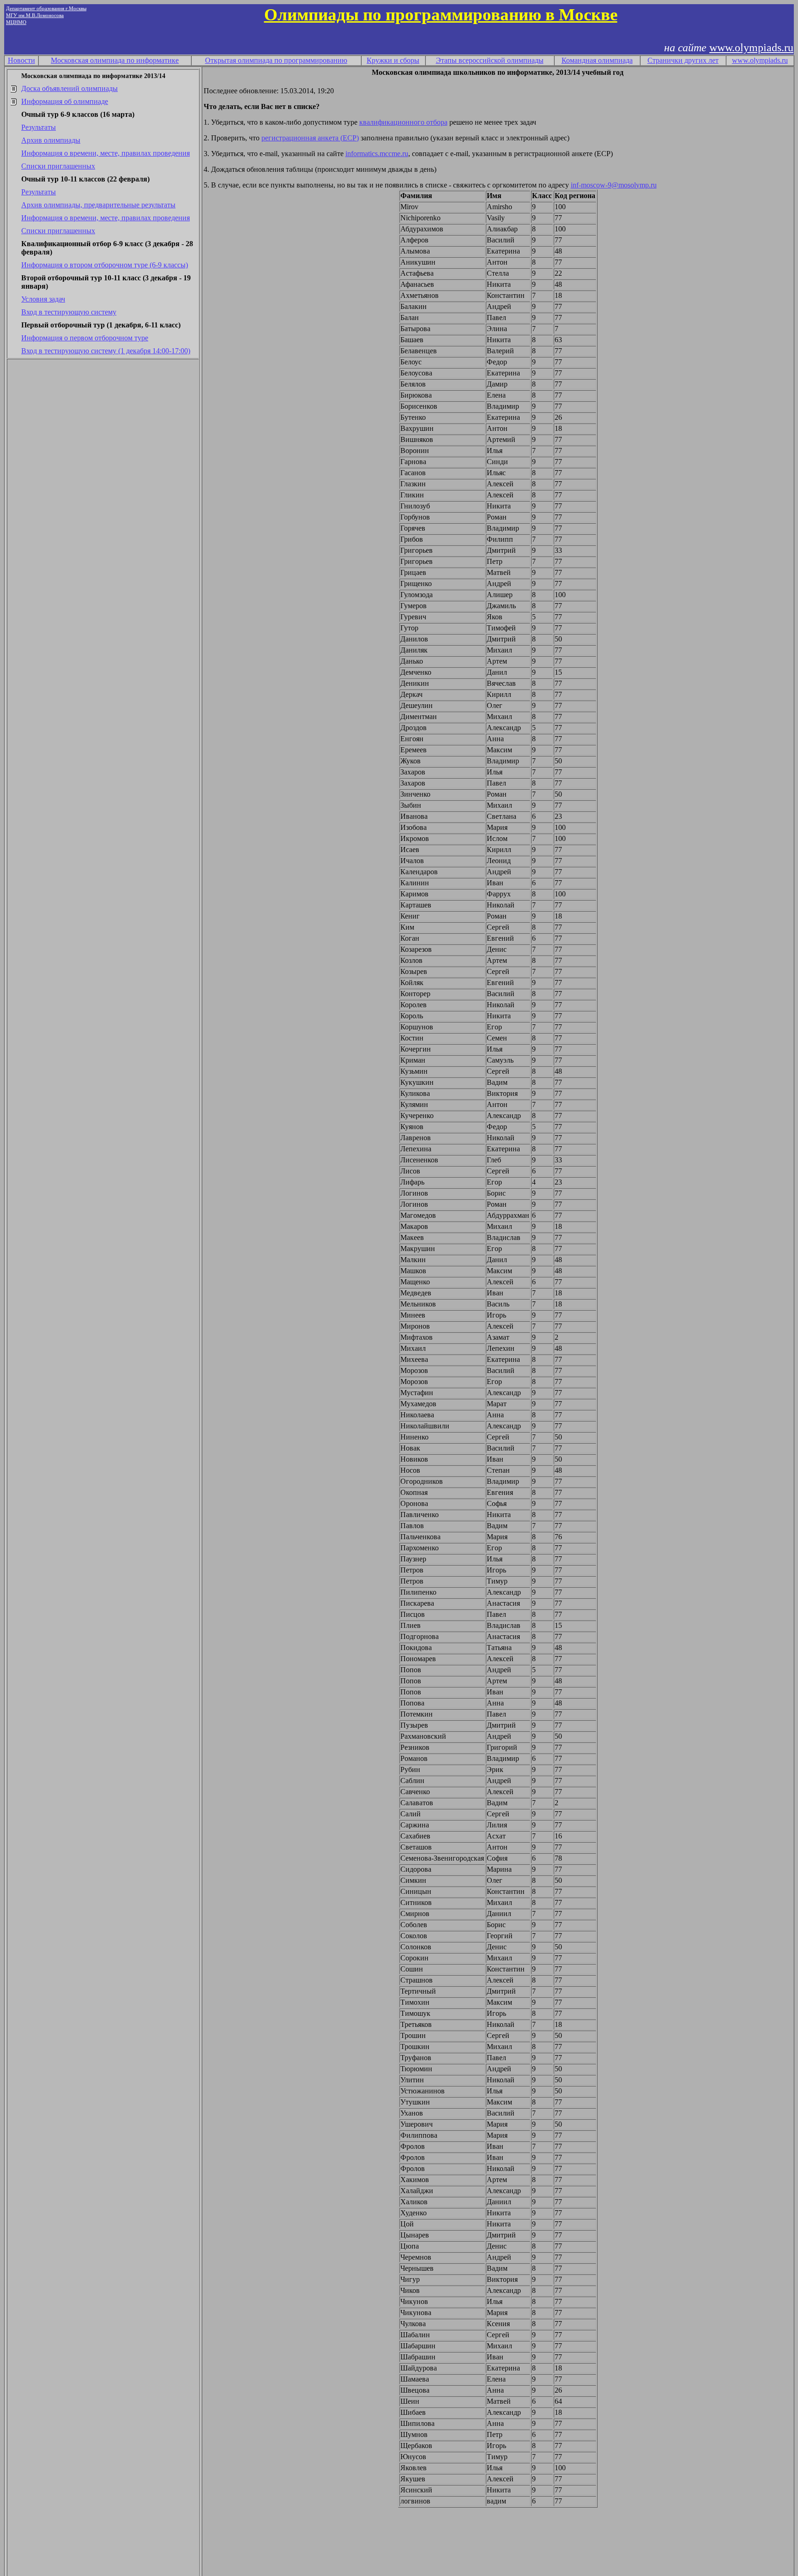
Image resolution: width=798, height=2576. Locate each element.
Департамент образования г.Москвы (46, 9)
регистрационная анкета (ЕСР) (310, 138)
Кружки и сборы (393, 60)
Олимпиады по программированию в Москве (441, 15)
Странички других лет (683, 60)
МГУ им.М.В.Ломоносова (35, 15)
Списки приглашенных (58, 166)
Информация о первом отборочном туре (85, 338)
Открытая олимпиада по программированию (276, 60)
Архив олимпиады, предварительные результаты (98, 205)
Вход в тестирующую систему (69, 312)
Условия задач (43, 299)
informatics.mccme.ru (377, 154)
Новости (21, 60)
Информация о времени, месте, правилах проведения (106, 153)
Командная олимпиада (597, 60)
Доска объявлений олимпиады (70, 88)
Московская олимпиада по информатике (115, 60)
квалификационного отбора (403, 122)
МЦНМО (16, 22)
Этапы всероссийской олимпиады (490, 60)
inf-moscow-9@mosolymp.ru (614, 185)
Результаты (39, 127)
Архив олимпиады (51, 140)
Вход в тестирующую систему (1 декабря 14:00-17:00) (106, 351)
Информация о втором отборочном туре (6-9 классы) (105, 265)
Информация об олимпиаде (65, 101)
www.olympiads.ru (751, 48)
